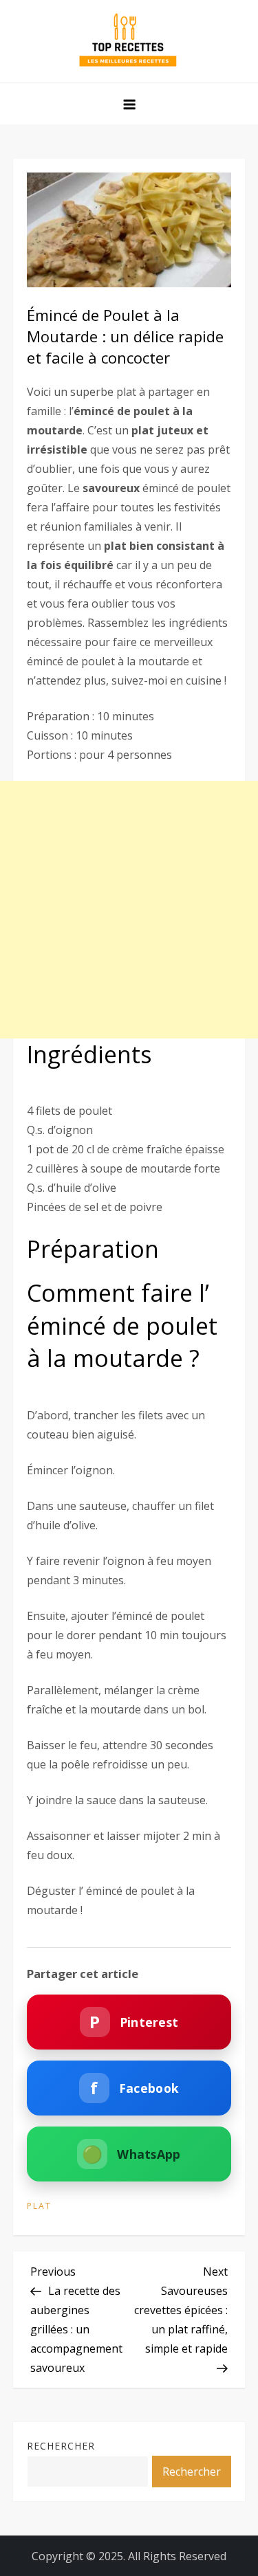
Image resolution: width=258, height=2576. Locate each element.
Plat (39, 2206)
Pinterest (134, 2022)
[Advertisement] (129, 910)
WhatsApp (131, 2154)
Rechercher (61, 2446)
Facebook (135, 2088)
